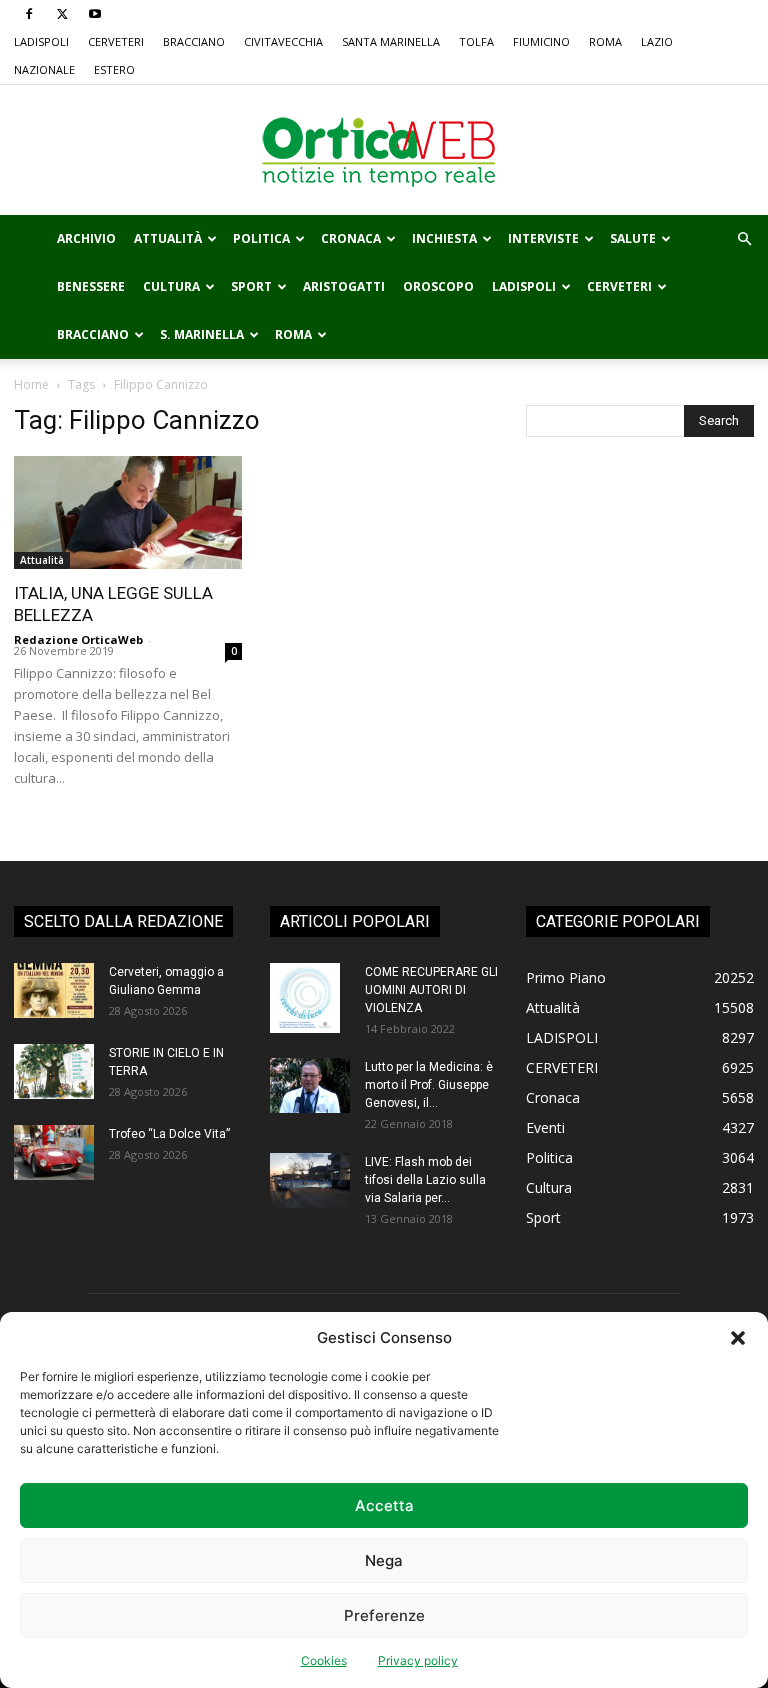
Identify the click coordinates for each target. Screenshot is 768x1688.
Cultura (171, 286)
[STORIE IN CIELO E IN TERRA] (54, 1071)
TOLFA (476, 41)
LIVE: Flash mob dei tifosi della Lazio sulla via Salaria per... (425, 1180)
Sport (251, 286)
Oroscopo (438, 286)
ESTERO (114, 69)
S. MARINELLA (202, 334)
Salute (633, 238)
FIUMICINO (541, 41)
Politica (261, 238)
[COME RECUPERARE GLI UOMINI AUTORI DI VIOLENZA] (310, 998)
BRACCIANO (194, 41)
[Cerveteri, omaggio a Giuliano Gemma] (54, 990)
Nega (384, 1560)
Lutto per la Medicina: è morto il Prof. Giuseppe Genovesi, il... (429, 1085)
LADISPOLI (41, 41)
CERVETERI (116, 41)
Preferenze (384, 1615)
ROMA (605, 41)
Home (31, 384)
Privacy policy (418, 1660)
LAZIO (657, 41)
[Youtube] (95, 14)
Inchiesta (444, 238)
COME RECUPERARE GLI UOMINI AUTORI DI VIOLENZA (431, 990)
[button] (738, 1338)
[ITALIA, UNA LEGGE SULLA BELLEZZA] (128, 512)
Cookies (324, 1660)
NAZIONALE (44, 69)
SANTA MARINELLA (391, 41)
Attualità (168, 238)
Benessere (91, 286)
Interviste (543, 238)
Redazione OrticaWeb (78, 639)
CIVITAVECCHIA (283, 41)
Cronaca (351, 238)
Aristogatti (344, 286)
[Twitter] (62, 14)
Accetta (384, 1505)
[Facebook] (29, 14)
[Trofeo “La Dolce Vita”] (54, 1152)
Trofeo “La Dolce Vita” (169, 1134)
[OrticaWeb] (384, 151)
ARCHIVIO (86, 238)
